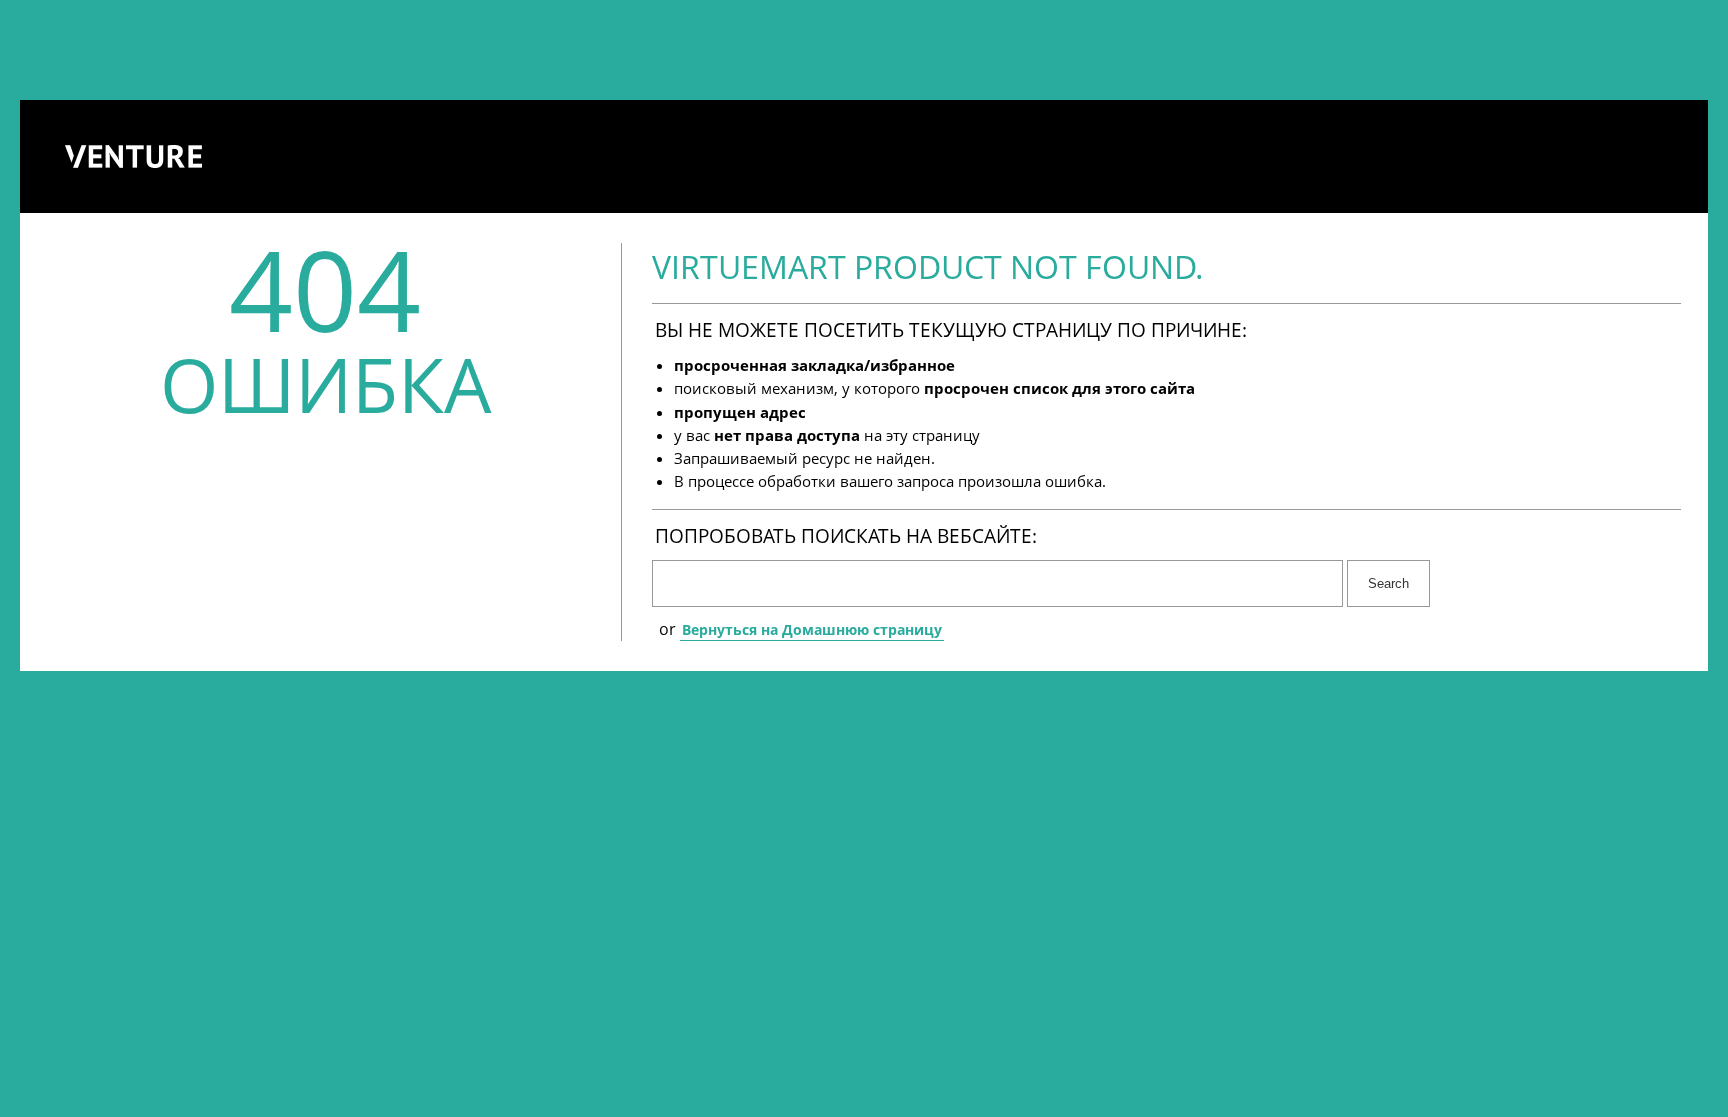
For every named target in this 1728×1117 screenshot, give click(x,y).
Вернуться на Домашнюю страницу (812, 629)
